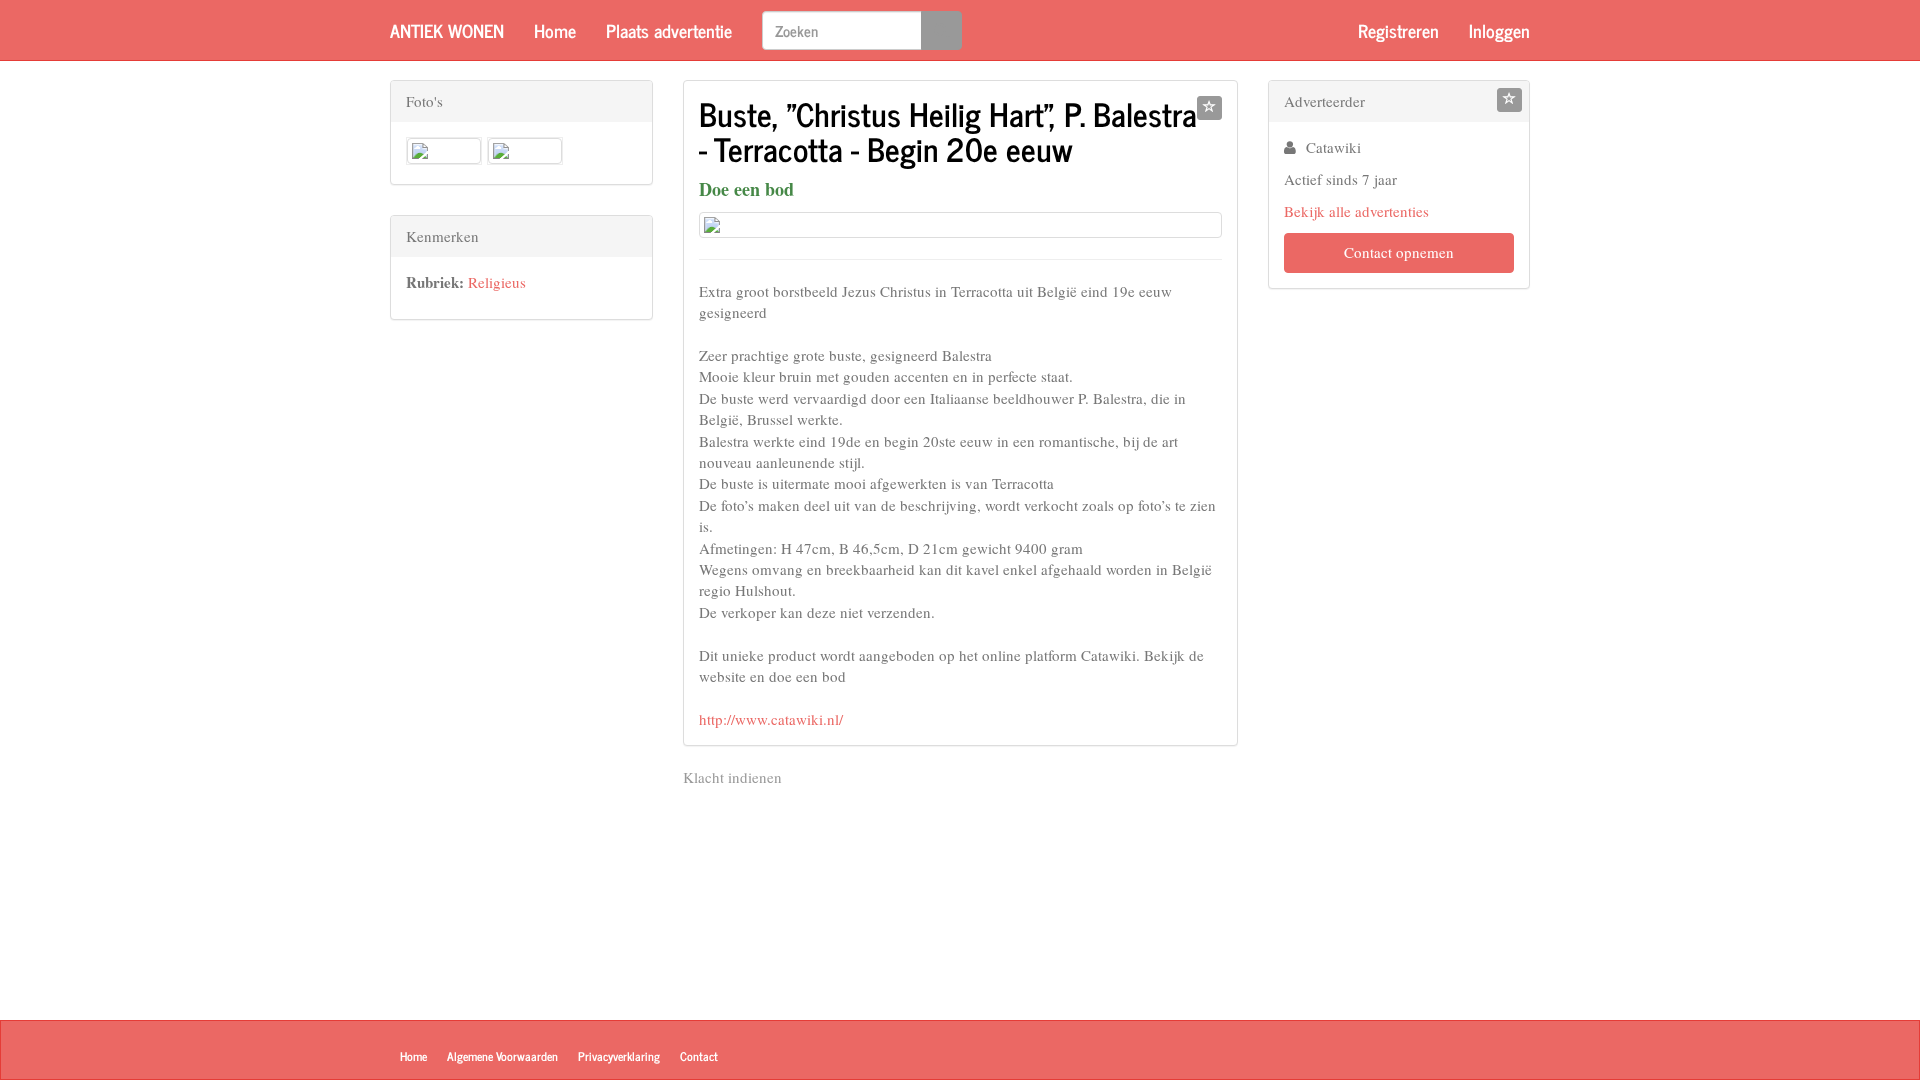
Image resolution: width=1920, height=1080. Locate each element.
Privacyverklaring (619, 1056)
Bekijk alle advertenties (1356, 211)
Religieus (497, 282)
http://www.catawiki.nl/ (771, 719)
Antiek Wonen (447, 30)
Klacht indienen (732, 777)
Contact (699, 1056)
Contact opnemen (1399, 252)
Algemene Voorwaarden (502, 1056)
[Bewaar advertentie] (1209, 108)
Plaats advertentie (669, 30)
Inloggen (1499, 30)
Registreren (1398, 30)
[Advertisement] (521, 650)
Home (555, 30)
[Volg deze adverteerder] (1509, 100)
